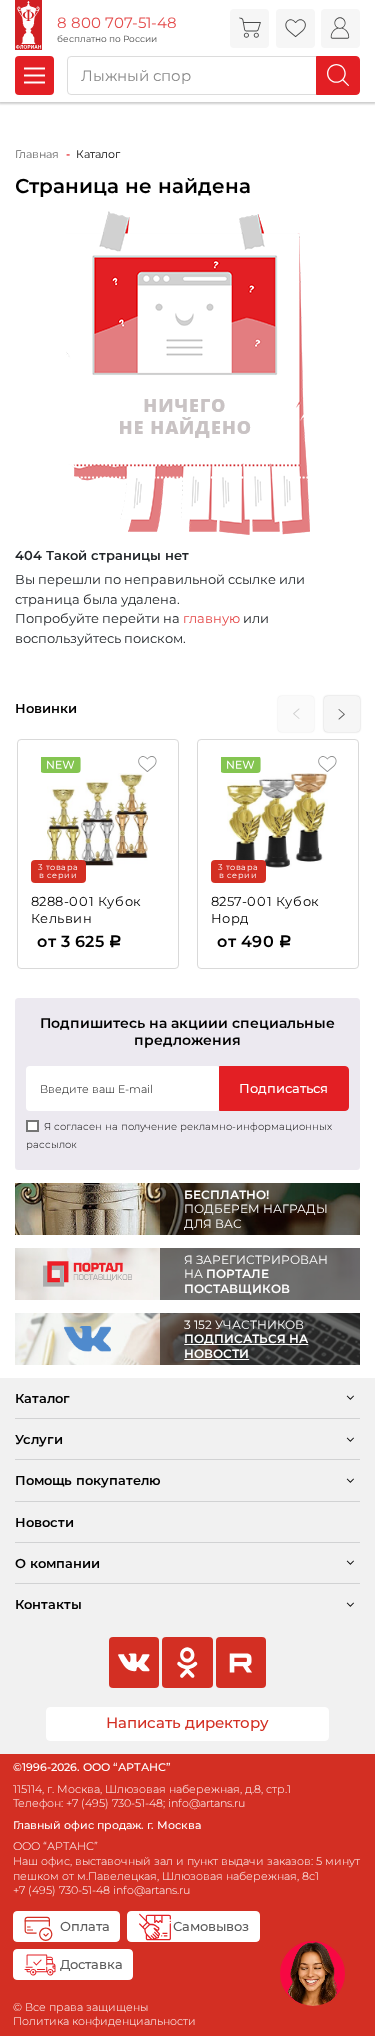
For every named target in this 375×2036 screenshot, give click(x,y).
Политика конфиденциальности (104, 2021)
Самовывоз (211, 1926)
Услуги (39, 1439)
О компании (57, 1563)
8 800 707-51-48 (117, 23)
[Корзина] (249, 28)
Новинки (46, 708)
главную (211, 618)
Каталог (42, 1398)
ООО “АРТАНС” (55, 1846)
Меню (34, 75)
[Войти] (340, 28)
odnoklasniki (187, 1662)
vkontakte (134, 1662)
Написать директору (187, 1723)
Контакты (48, 1604)
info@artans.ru (206, 1803)
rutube (241, 1662)
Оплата (85, 1926)
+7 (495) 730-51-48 (114, 1803)
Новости (44, 1522)
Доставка (91, 1964)
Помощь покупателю (88, 1480)
